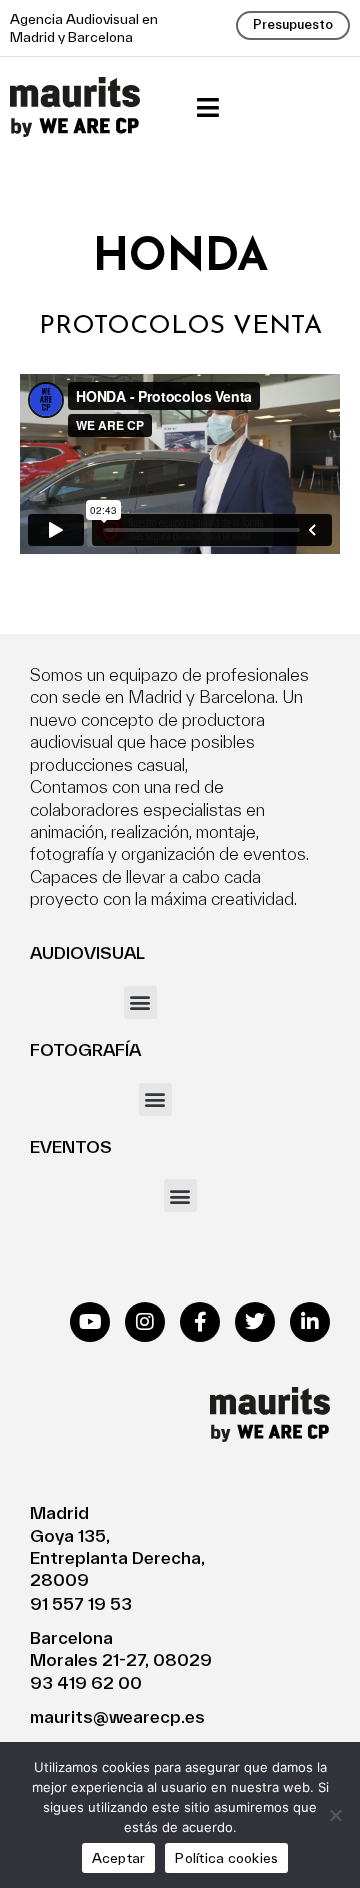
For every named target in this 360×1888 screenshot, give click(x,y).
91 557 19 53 (81, 1603)
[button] (207, 107)
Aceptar (119, 1858)
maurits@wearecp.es (117, 1716)
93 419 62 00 (86, 1682)
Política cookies (226, 1858)
